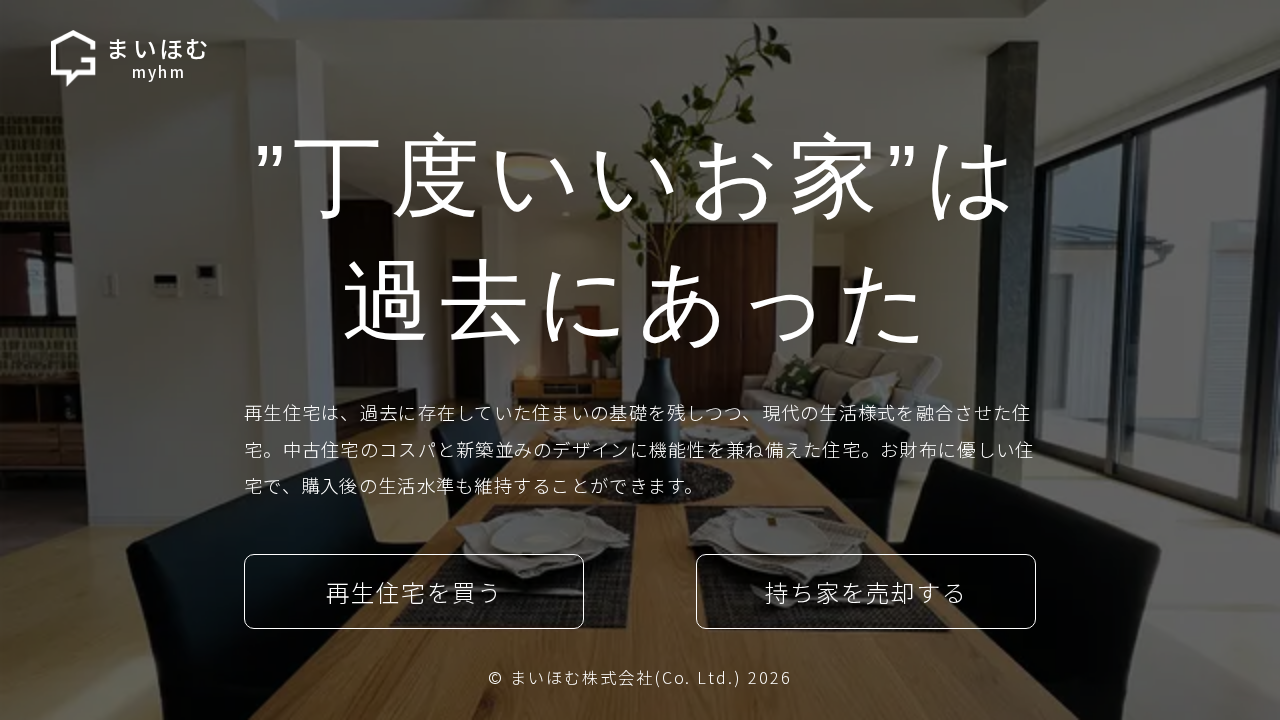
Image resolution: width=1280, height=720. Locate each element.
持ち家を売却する (865, 592)
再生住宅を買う (414, 592)
